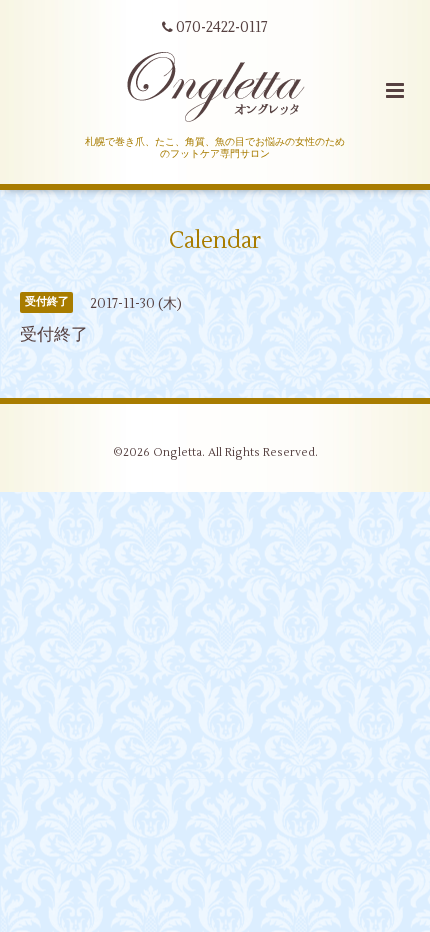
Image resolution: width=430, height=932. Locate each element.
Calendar (215, 241)
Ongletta (177, 452)
